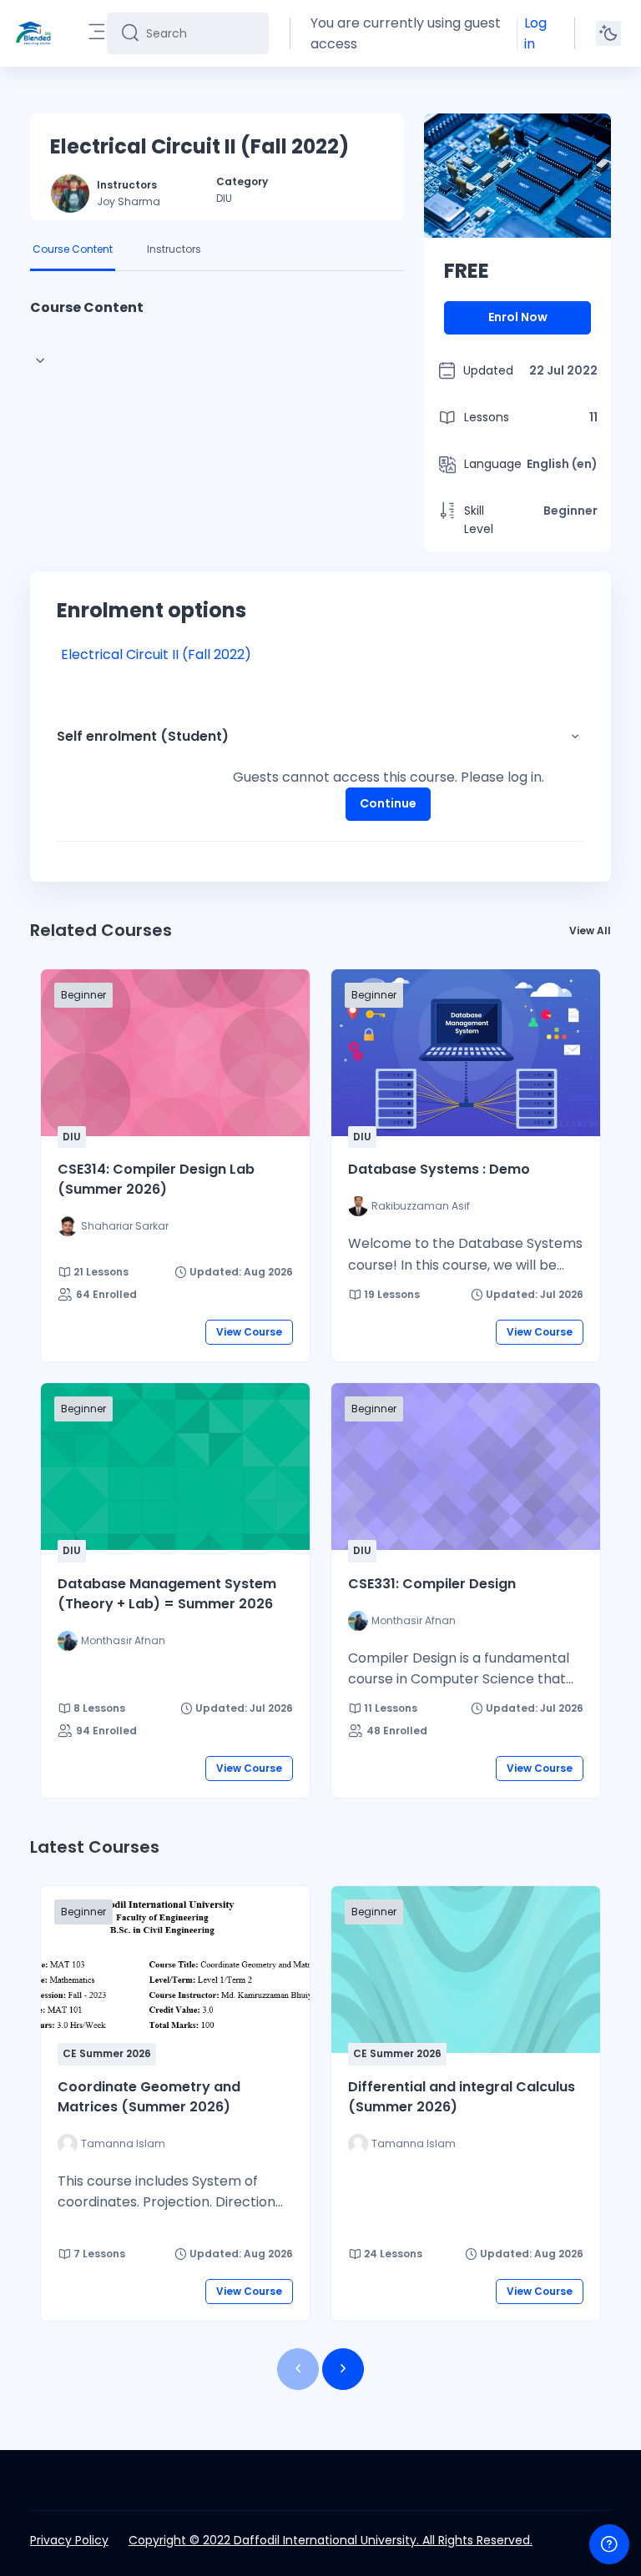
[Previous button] (298, 2369)
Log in (535, 33)
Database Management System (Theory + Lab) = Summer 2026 (167, 1594)
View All (590, 931)
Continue (388, 803)
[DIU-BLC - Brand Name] (33, 33)
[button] (575, 737)
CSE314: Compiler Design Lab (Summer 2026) (156, 1179)
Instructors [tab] (174, 249)
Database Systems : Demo (439, 1169)
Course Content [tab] (73, 249)
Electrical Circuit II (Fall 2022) (156, 654)
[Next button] (343, 2369)
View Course (249, 1332)
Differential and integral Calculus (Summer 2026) (462, 2097)
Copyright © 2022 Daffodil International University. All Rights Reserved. (331, 2540)
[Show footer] (609, 2544)
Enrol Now (518, 317)
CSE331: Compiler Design (432, 1584)
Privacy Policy (69, 2540)
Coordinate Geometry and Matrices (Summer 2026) (149, 2097)
